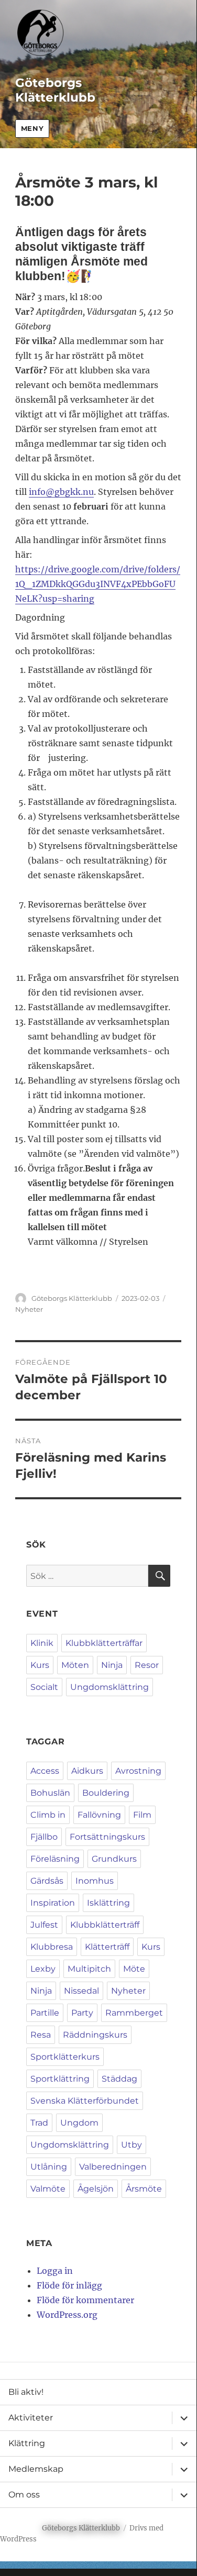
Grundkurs (114, 1859)
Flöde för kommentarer (85, 2300)
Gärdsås (47, 1881)
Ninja (112, 1665)
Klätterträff (107, 1947)
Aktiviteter (31, 2418)
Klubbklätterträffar (104, 1643)
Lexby (43, 1969)
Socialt (44, 1687)
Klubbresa (52, 1947)
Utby (132, 2145)
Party (82, 2013)
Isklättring (108, 1903)
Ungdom (79, 2123)
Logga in (55, 2271)
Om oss (24, 2495)
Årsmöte (144, 2189)
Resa (41, 2035)
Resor (147, 1665)
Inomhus (95, 1881)
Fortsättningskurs (107, 1837)
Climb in (48, 1815)
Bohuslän (50, 1793)
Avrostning (138, 1771)
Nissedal (81, 1991)
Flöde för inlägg (69, 2285)
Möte (134, 1969)
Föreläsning (55, 1859)
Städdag (119, 2079)
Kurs (40, 1665)
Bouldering (106, 1793)
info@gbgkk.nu (61, 492)
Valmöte (48, 2189)
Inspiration (53, 1903)
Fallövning (99, 1815)
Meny (32, 128)
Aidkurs (87, 1771)
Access (45, 1771)
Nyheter (29, 1309)
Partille (45, 2013)
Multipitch (89, 1969)
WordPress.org (67, 2315)
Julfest (44, 1925)
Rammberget (134, 2013)
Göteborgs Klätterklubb (55, 90)
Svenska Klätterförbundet (85, 2101)
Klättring (27, 2443)
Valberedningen (113, 2167)
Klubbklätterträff (105, 1925)
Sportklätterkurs (65, 2057)
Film (142, 1815)
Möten (75, 1665)
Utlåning (49, 2167)
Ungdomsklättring (110, 1687)
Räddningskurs (95, 2035)
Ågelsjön (96, 2189)
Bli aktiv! (26, 2392)
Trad (39, 2123)
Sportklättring (60, 2079)
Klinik (42, 1643)
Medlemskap (36, 2469)
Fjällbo (44, 1837)
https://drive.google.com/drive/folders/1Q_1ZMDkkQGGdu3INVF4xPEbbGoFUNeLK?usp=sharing (98, 584)
